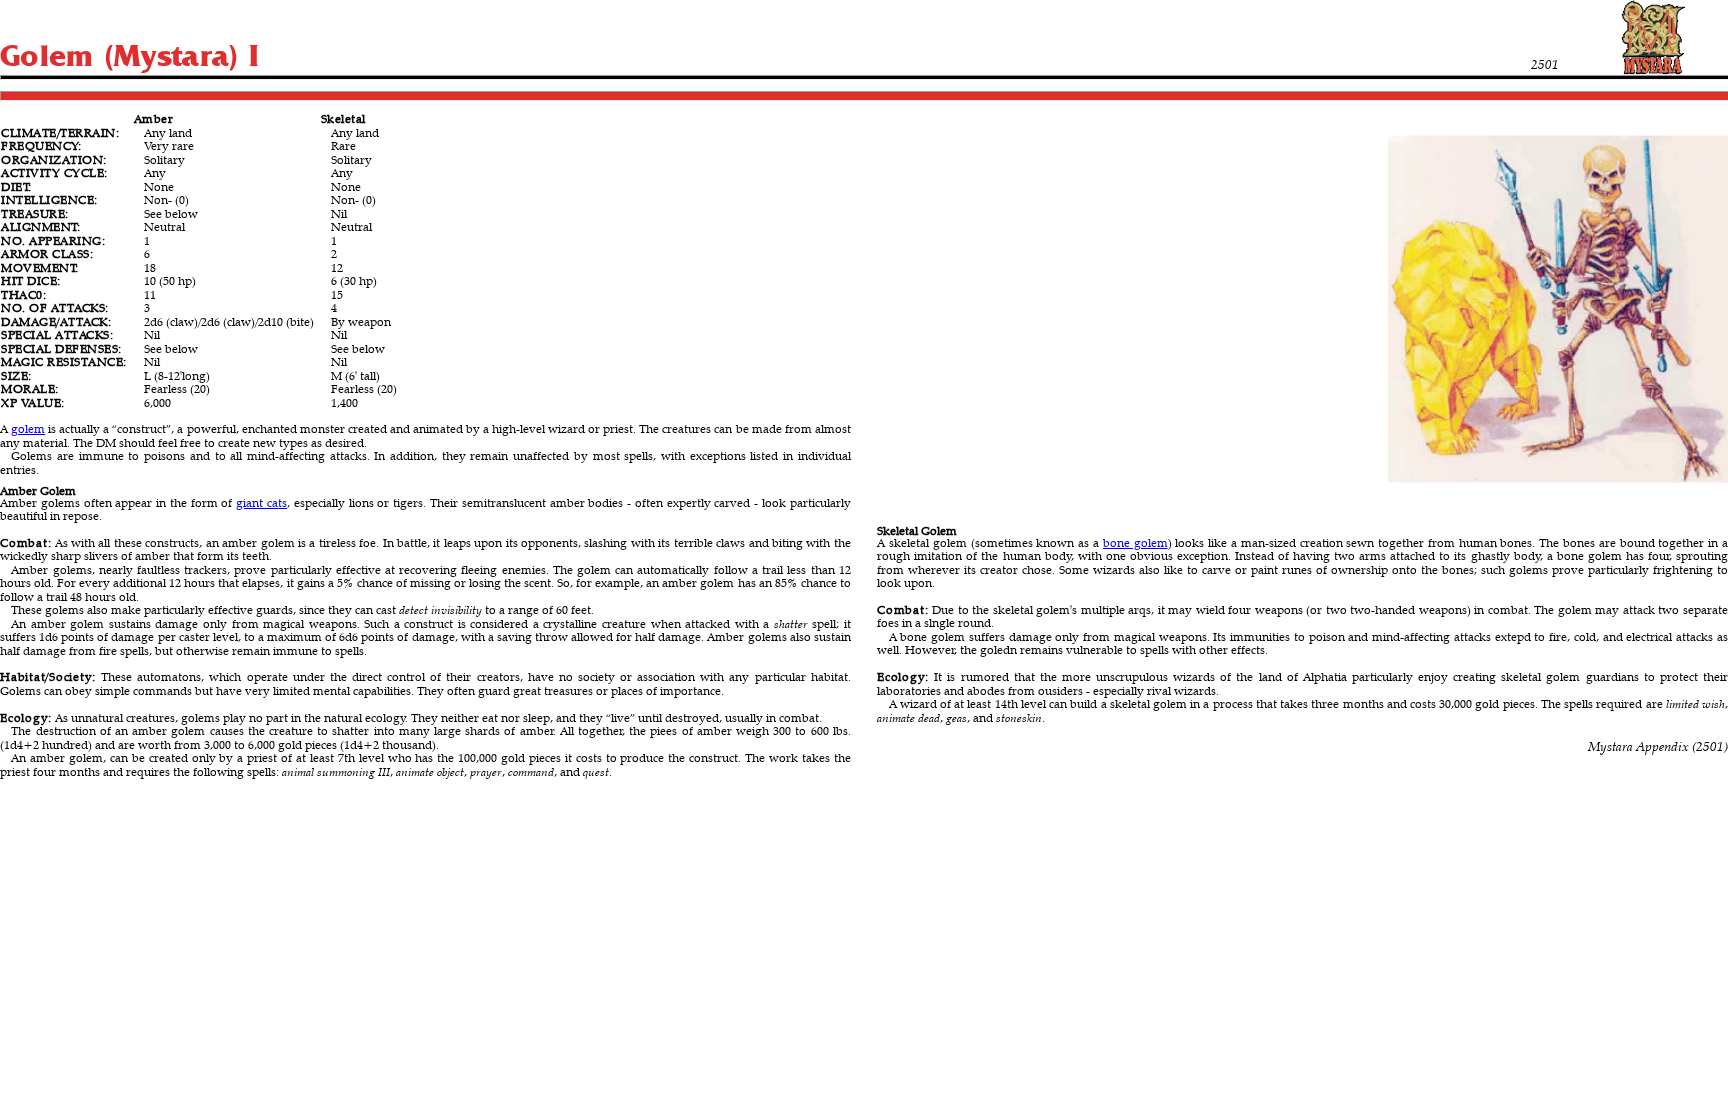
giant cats (261, 502)
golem (28, 428)
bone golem (1135, 542)
